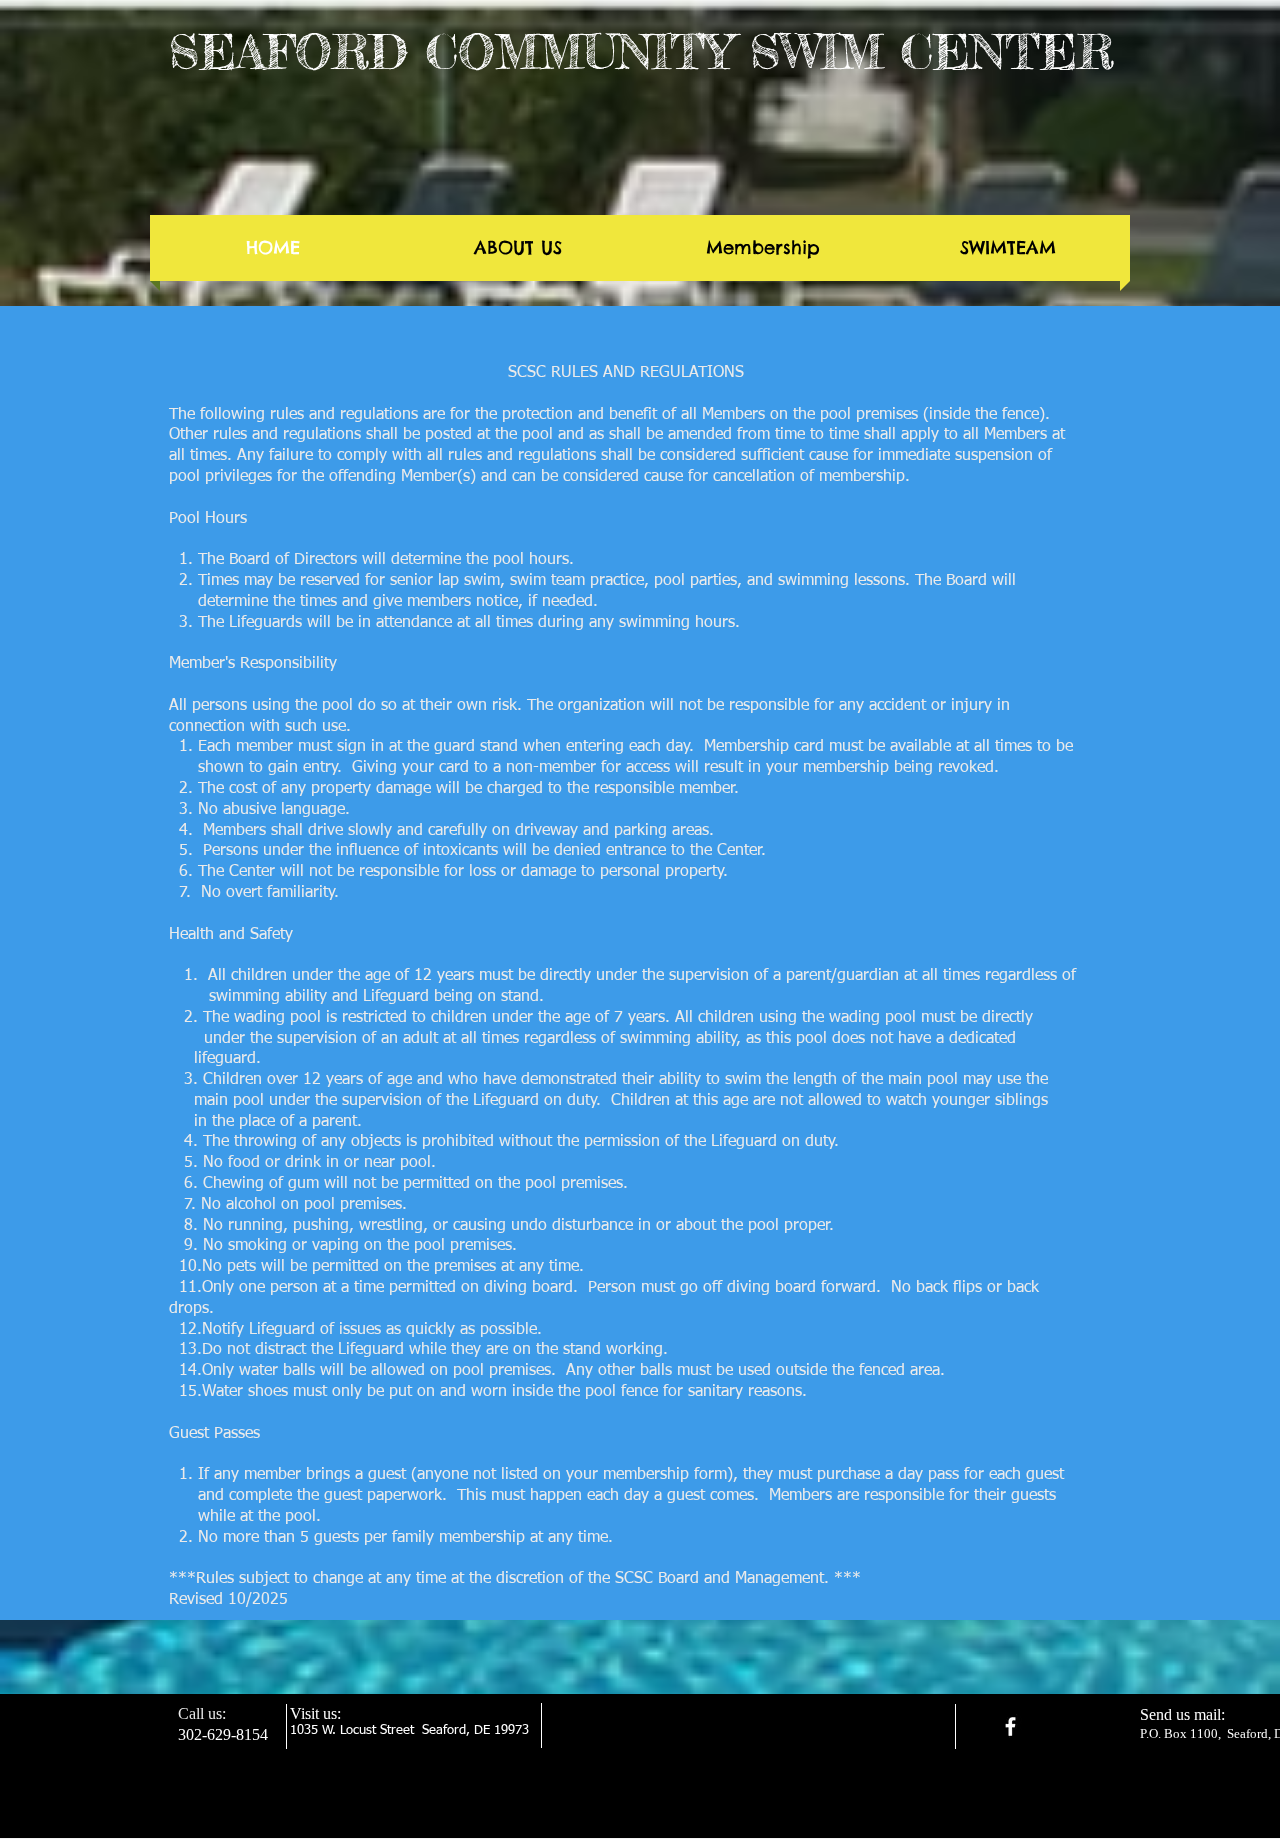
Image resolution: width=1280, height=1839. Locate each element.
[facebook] (1010, 1726)
